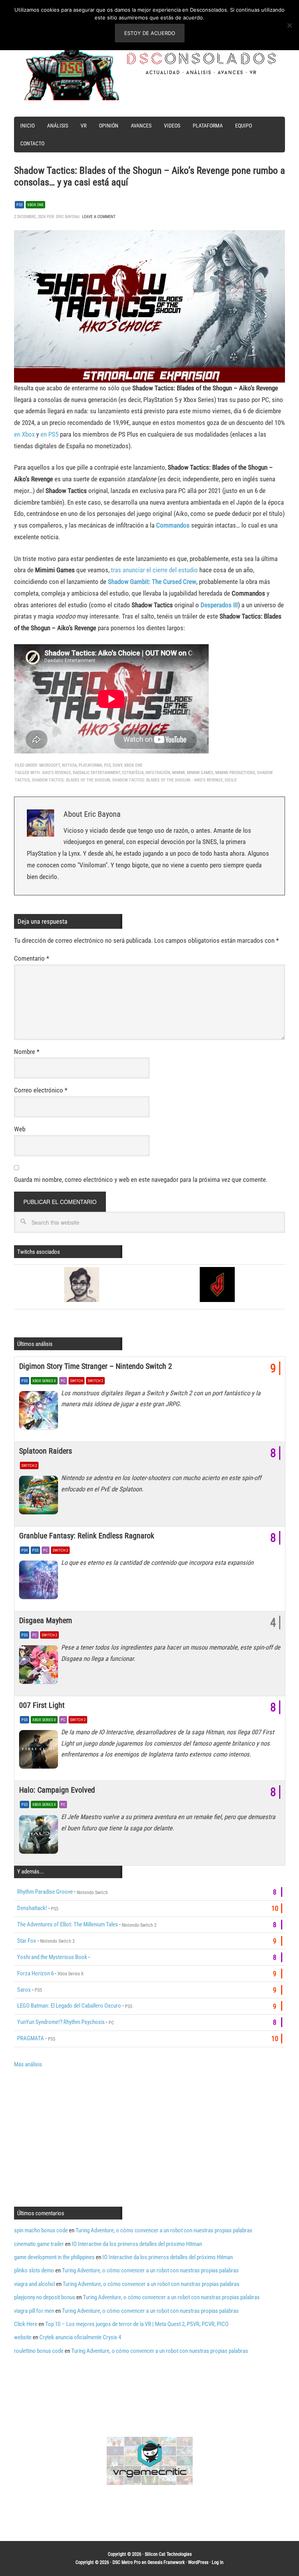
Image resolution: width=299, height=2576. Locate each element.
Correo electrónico (41, 1090)
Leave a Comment (99, 217)
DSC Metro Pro (127, 2562)
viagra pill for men (34, 2311)
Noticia (69, 765)
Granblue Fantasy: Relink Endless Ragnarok (87, 1536)
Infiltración (158, 773)
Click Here (26, 2324)
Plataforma (90, 765)
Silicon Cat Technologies (168, 2554)
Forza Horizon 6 (35, 1973)
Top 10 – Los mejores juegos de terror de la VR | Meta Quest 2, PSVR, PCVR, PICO (137, 2324)
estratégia (133, 773)
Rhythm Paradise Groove (45, 1892)
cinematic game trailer (39, 2244)
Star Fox (27, 1941)
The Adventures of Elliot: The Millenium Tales (68, 1924)
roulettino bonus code (39, 2351)
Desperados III (219, 605)
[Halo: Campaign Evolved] (40, 1836)
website (23, 2337)
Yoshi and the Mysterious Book (52, 1957)
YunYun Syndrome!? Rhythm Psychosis (61, 2022)
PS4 (25, 1550)
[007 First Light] (40, 1751)
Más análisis (28, 2064)
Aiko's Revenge (56, 773)
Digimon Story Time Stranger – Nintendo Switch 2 (96, 1366)
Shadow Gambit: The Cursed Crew (152, 582)
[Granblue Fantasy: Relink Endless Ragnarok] (40, 1582)
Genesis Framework (166, 2562)
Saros (24, 1990)
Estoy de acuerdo (150, 33)
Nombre (27, 1052)
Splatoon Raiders (46, 1451)
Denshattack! (32, 1908)
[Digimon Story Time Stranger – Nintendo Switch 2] (40, 1412)
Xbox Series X (44, 1381)
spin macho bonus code (41, 2230)
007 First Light (42, 1705)
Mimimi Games (200, 773)
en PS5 (49, 434)
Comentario (32, 958)
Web (20, 1129)
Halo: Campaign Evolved (57, 1790)
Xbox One (35, 205)
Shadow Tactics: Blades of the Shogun (71, 780)
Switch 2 (95, 1381)
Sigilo (231, 780)
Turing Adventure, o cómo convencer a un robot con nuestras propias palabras (164, 2230)
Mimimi (179, 773)
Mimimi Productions (235, 773)
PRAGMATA (31, 2038)
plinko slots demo (34, 2270)
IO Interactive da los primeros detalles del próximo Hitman (137, 2244)
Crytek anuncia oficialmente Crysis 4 (80, 2337)
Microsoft (50, 765)
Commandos (173, 525)
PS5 (19, 205)
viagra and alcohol (34, 2284)
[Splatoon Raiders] (40, 1497)
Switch (77, 1381)
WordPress (198, 2562)
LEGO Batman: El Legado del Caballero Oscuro (69, 2006)
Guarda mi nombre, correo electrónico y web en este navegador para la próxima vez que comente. (141, 1180)
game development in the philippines (54, 2257)
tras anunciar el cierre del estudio (154, 570)
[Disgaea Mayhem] (40, 1667)
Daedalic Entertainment (97, 773)
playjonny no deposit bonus (45, 2297)
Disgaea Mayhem (46, 1620)
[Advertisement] (79, 2136)
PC (63, 1381)
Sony (117, 765)
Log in (218, 2562)
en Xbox (24, 434)
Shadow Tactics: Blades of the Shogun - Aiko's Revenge (167, 780)
